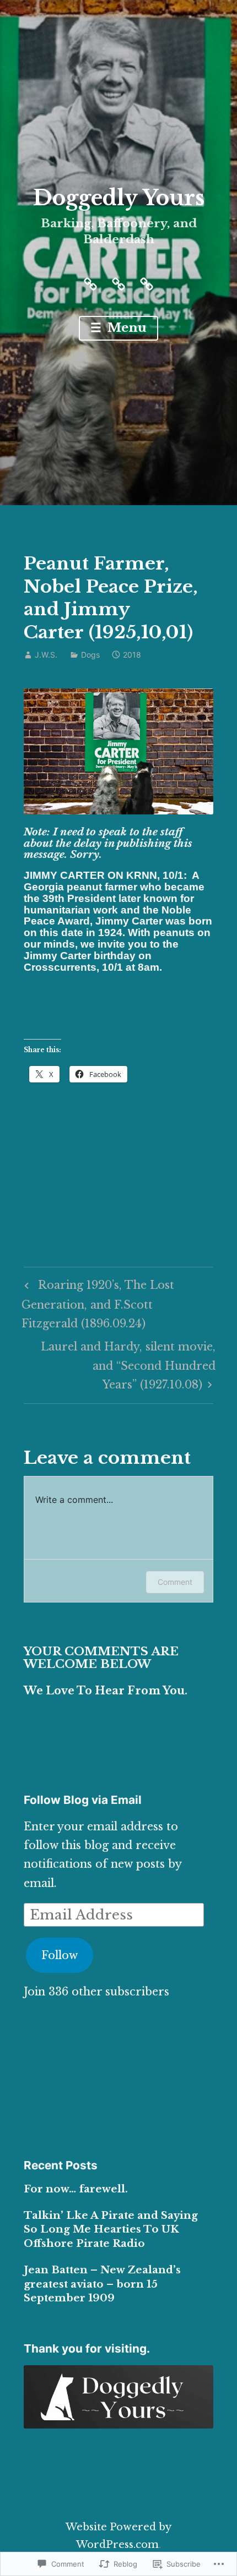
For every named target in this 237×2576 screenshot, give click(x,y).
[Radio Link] (147, 283)
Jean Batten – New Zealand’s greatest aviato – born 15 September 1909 (102, 2284)
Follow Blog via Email (83, 1800)
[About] (90, 283)
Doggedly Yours (119, 198)
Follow (60, 1955)
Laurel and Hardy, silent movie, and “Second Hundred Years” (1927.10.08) (120, 1365)
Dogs (90, 655)
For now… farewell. (76, 2189)
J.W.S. (46, 655)
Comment (175, 1582)
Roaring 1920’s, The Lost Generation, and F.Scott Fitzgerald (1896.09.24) (98, 1304)
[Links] (118, 283)
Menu (125, 328)
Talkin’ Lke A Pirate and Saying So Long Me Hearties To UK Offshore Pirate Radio (111, 2229)
